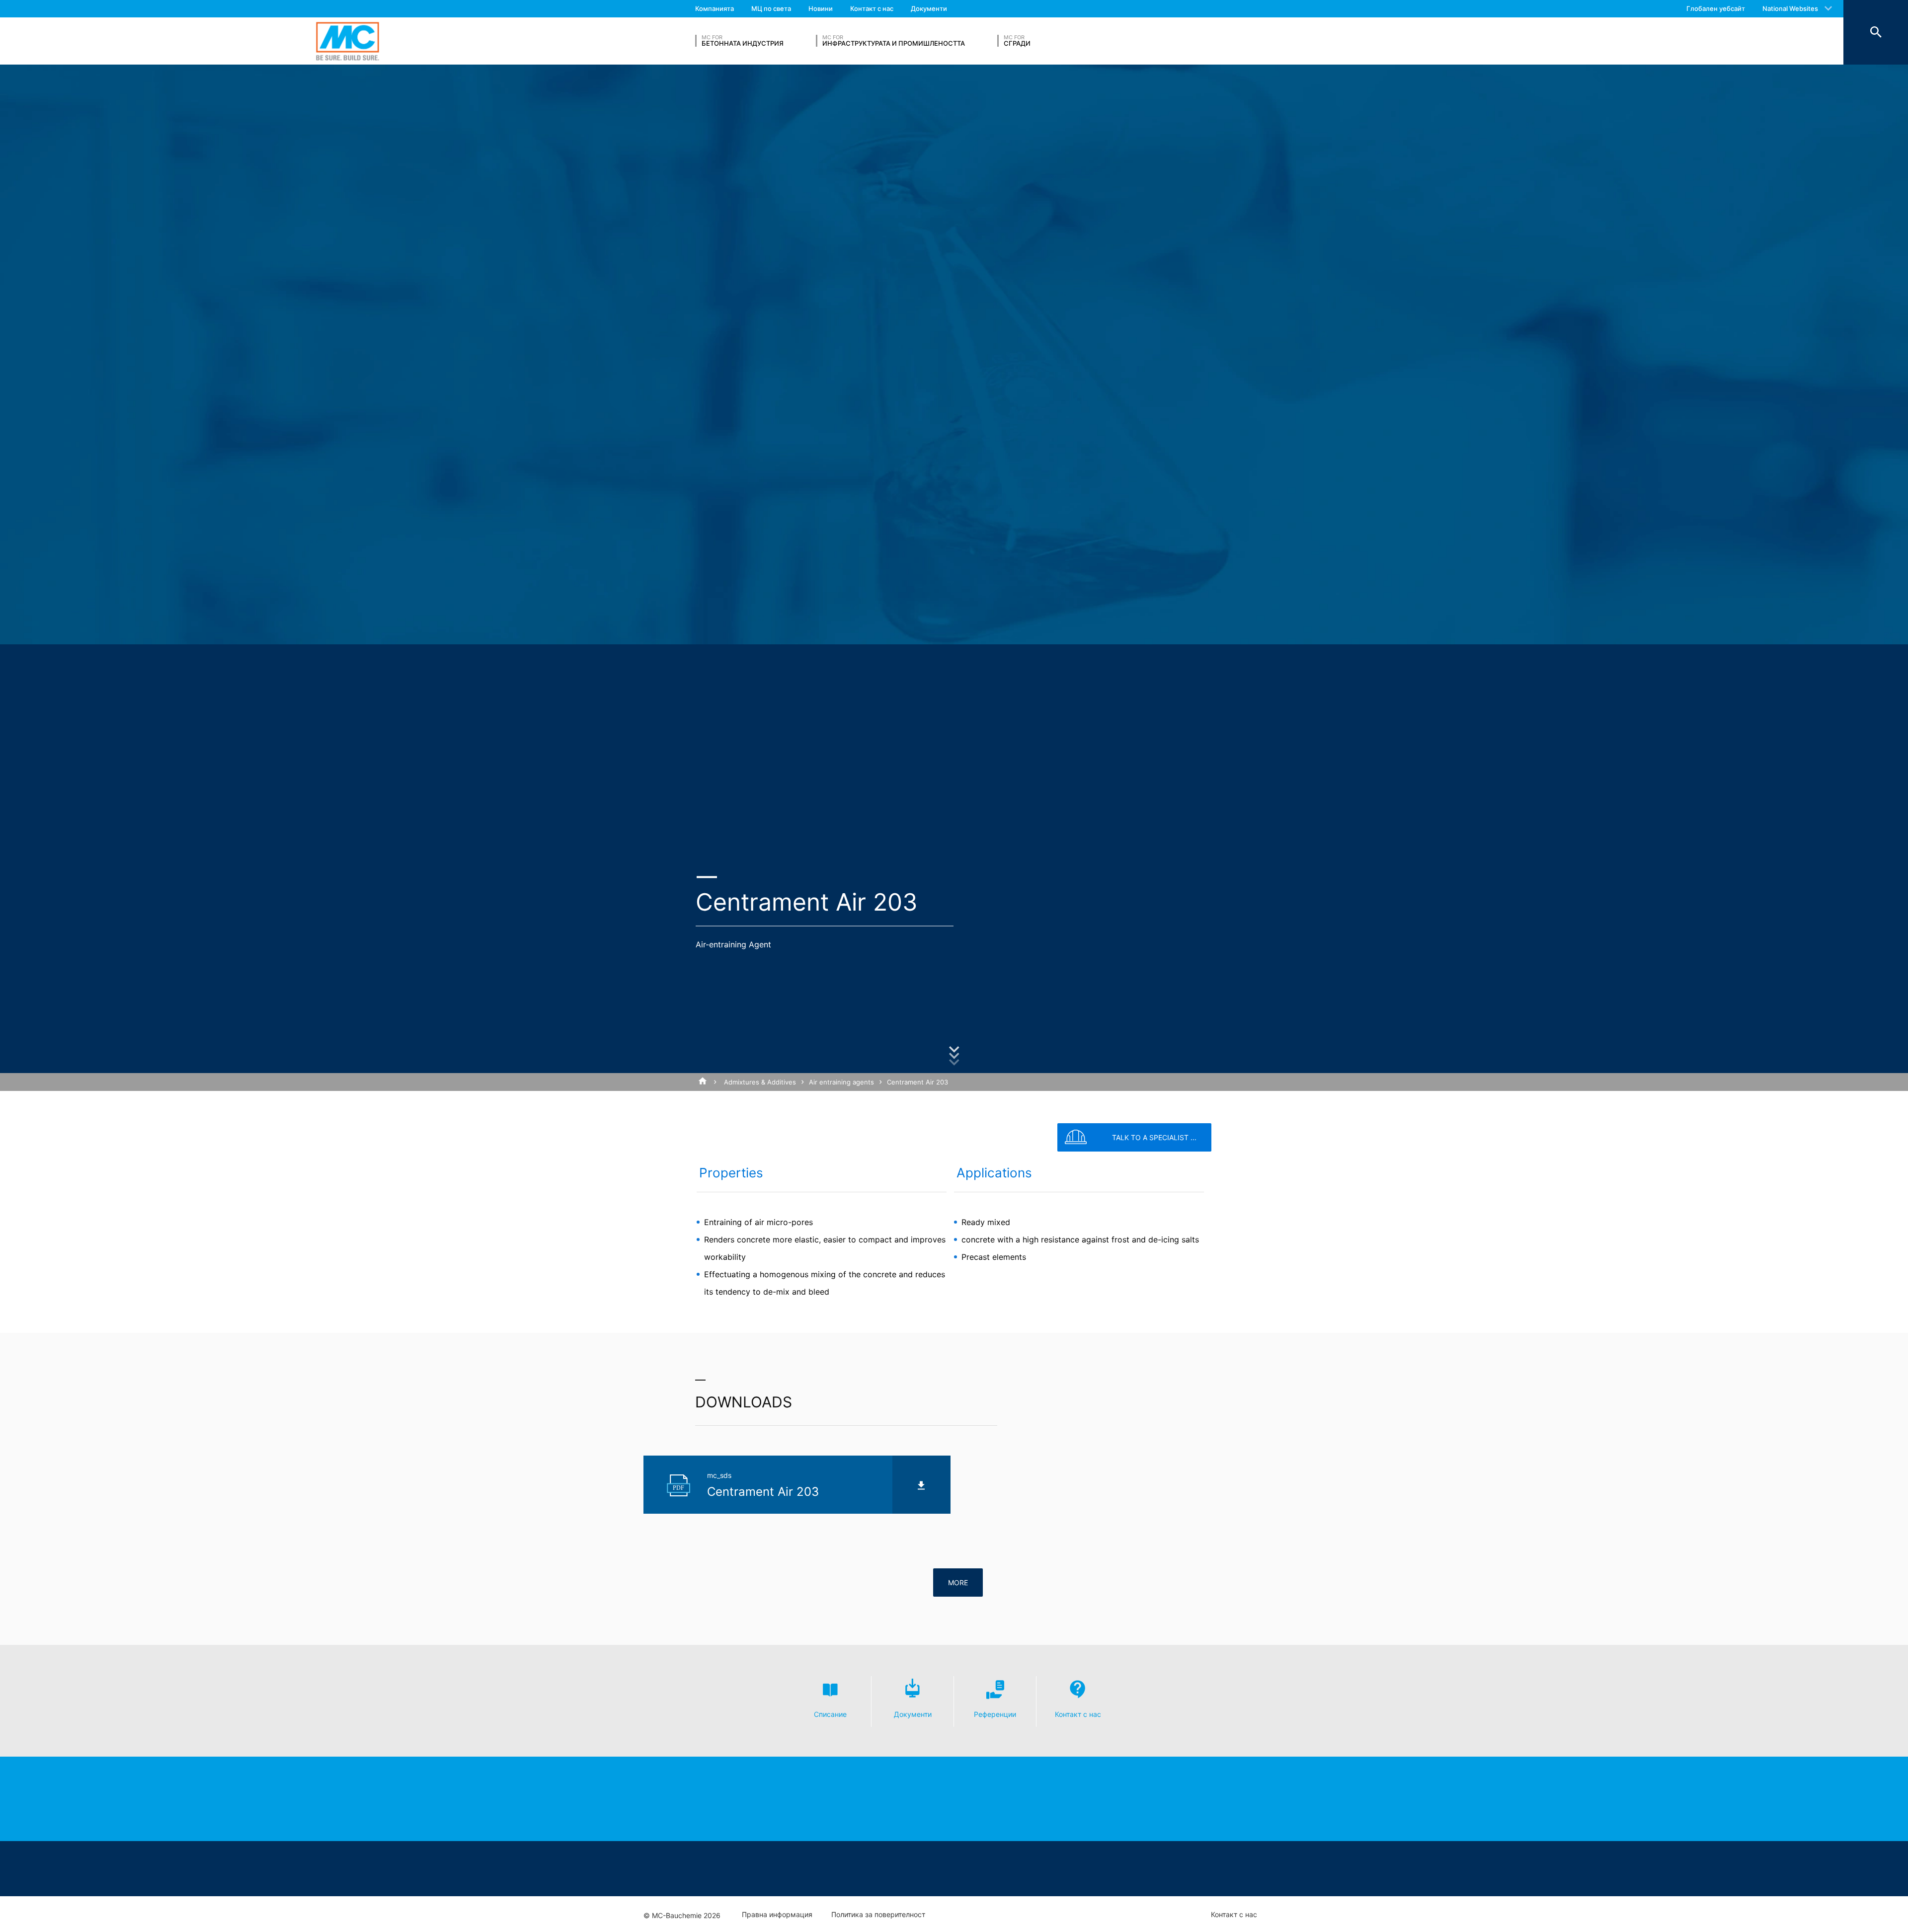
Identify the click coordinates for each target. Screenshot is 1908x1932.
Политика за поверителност (878, 1915)
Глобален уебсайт (1716, 8)
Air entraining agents (841, 1082)
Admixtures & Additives (760, 1082)
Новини (821, 8)
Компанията (715, 8)
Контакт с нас (872, 8)
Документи (929, 8)
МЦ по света (771, 8)
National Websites (1790, 8)
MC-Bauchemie (348, 41)
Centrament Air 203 (917, 1082)
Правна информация (777, 1915)
